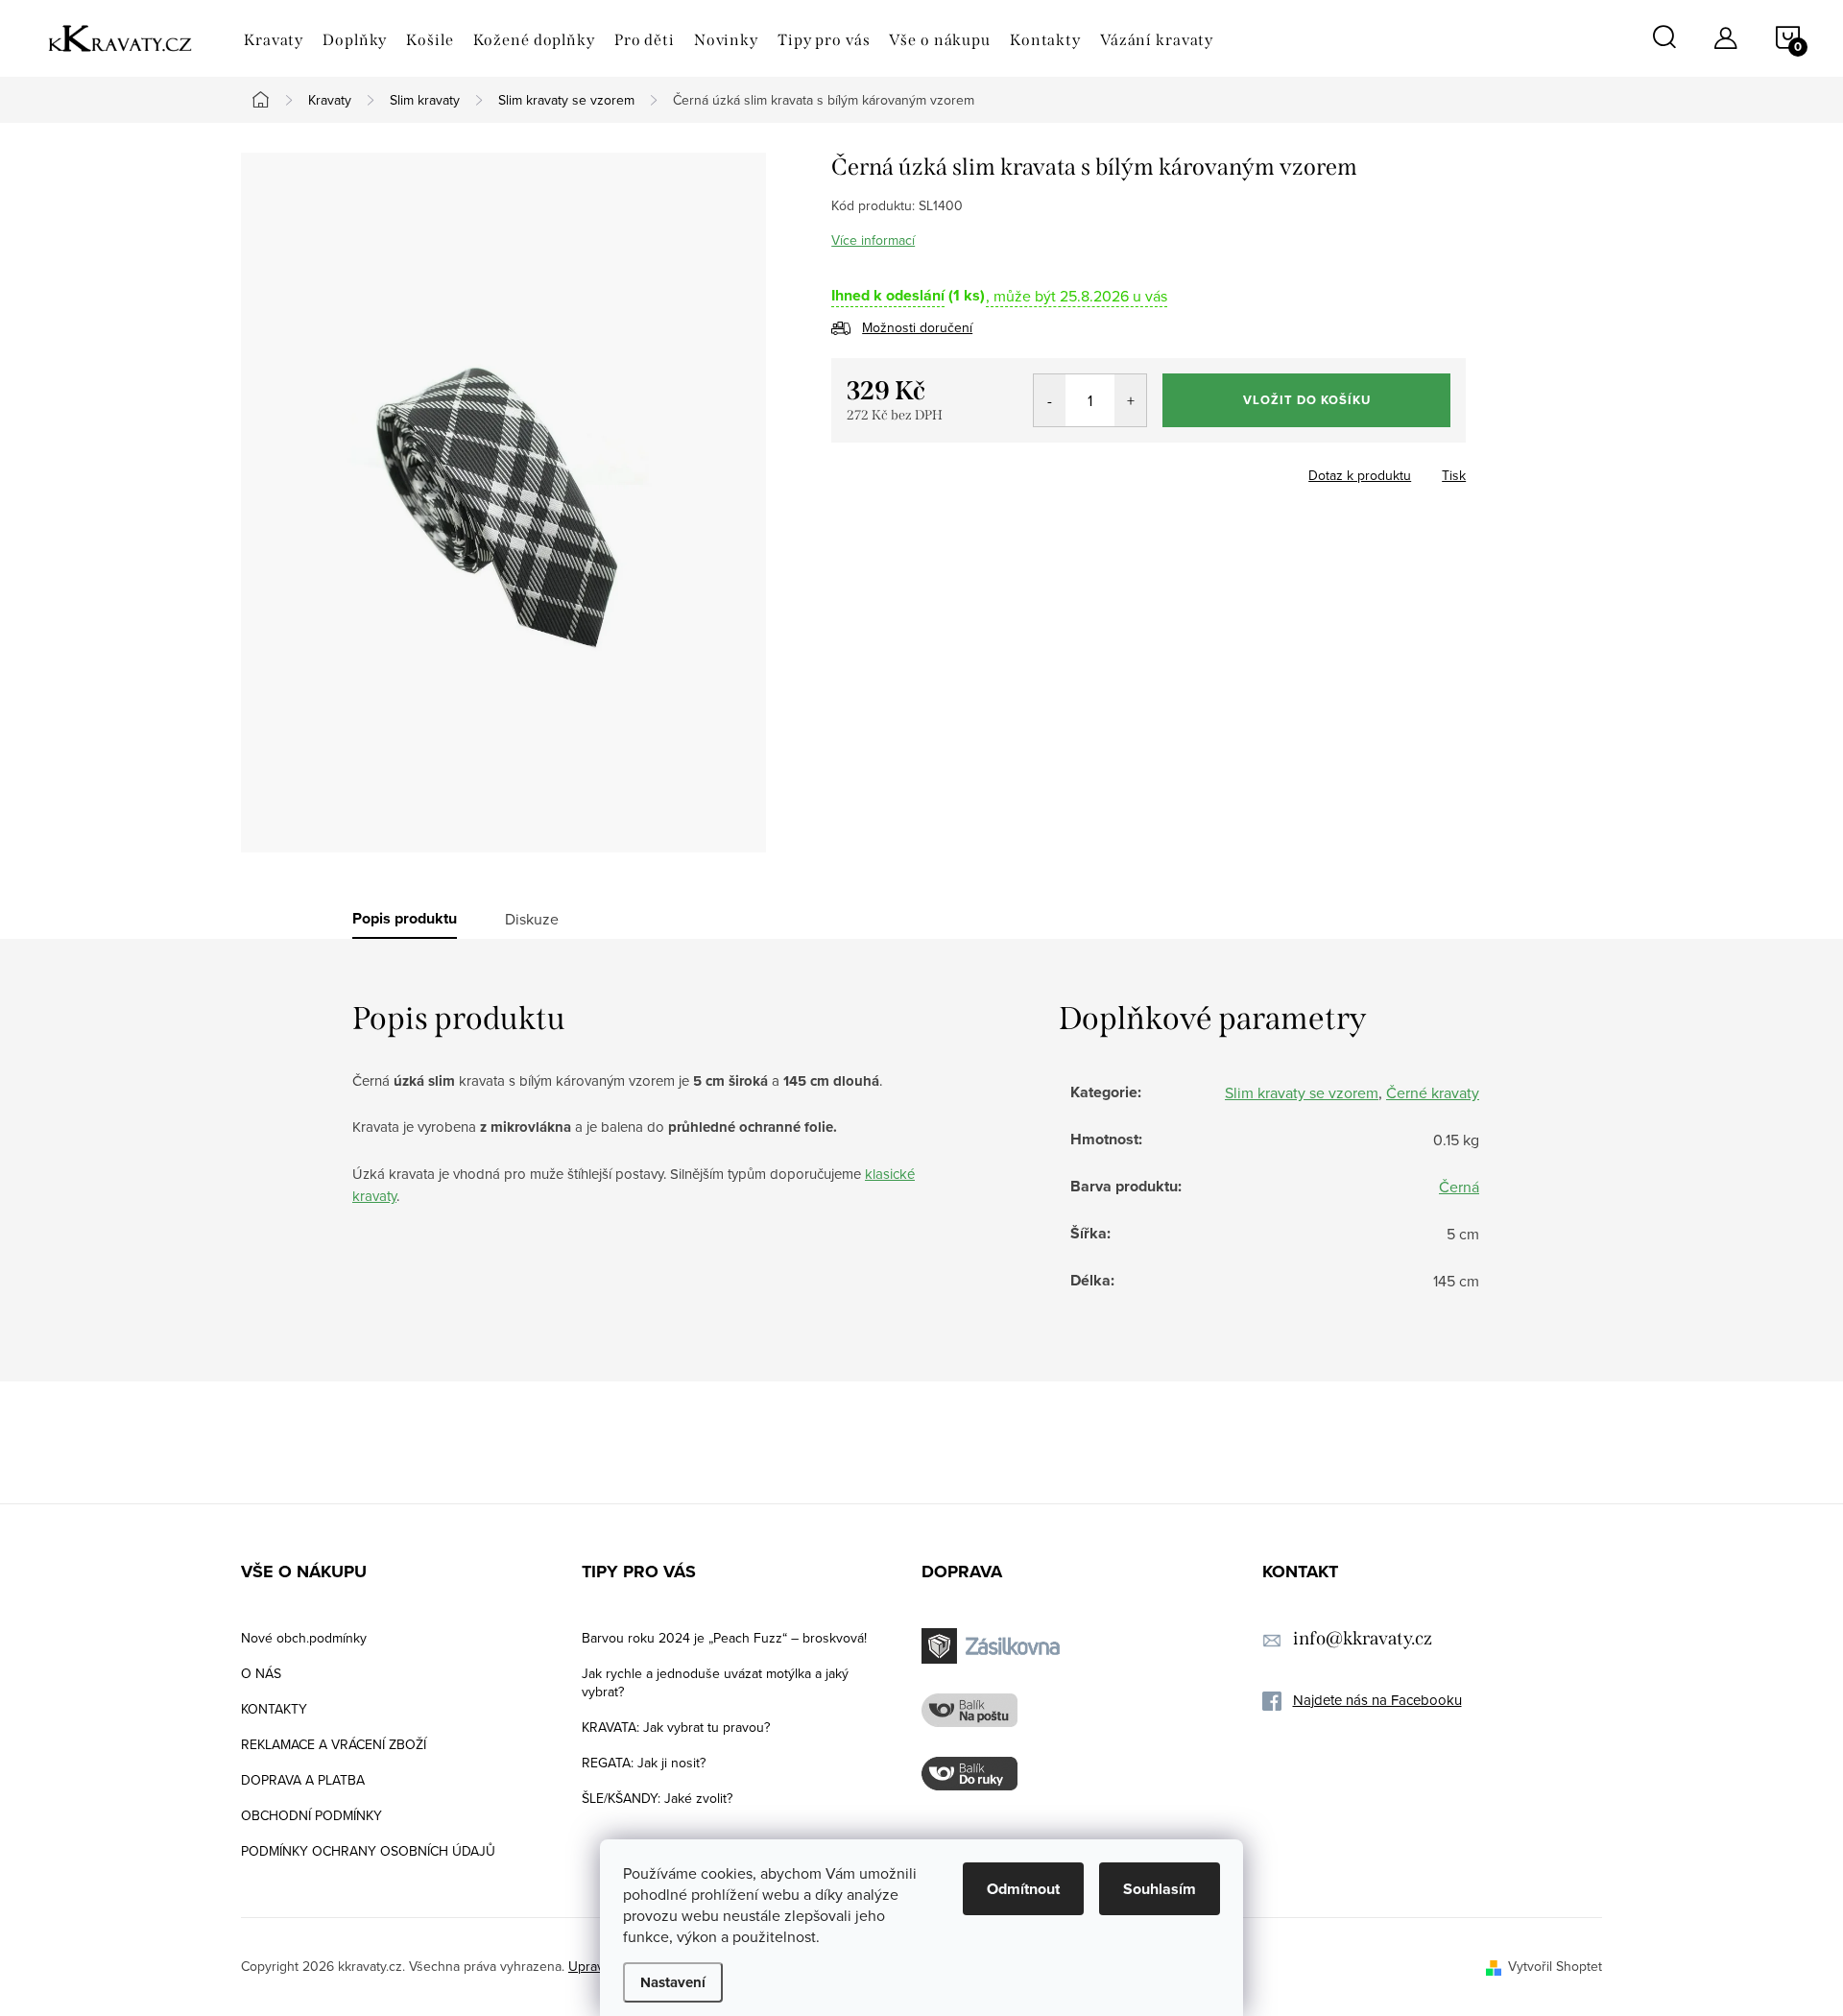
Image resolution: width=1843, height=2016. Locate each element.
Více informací (873, 240)
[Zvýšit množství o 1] (1130, 400)
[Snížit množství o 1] (1050, 400)
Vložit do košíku (1307, 400)
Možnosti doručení (917, 327)
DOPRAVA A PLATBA (303, 1780)
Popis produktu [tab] (405, 919)
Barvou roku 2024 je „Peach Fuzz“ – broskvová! (724, 1638)
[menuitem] (274, 40)
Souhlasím (1160, 1889)
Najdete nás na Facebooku (1377, 1700)
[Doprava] (993, 1646)
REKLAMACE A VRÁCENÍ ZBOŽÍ (334, 1744)
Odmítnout (1023, 1889)
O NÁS (261, 1673)
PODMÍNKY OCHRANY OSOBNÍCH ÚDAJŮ (368, 1851)
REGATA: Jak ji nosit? (644, 1763)
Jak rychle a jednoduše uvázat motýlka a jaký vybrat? (715, 1682)
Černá (1459, 1187)
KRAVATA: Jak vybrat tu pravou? (676, 1727)
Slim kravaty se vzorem (1302, 1092)
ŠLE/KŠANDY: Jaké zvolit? (657, 1798)
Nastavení (673, 1982)
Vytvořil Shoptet (1555, 1966)
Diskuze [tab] (532, 919)
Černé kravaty (1433, 1092)
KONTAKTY (274, 1709)
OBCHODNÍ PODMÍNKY (311, 1815)
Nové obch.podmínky (304, 1638)
